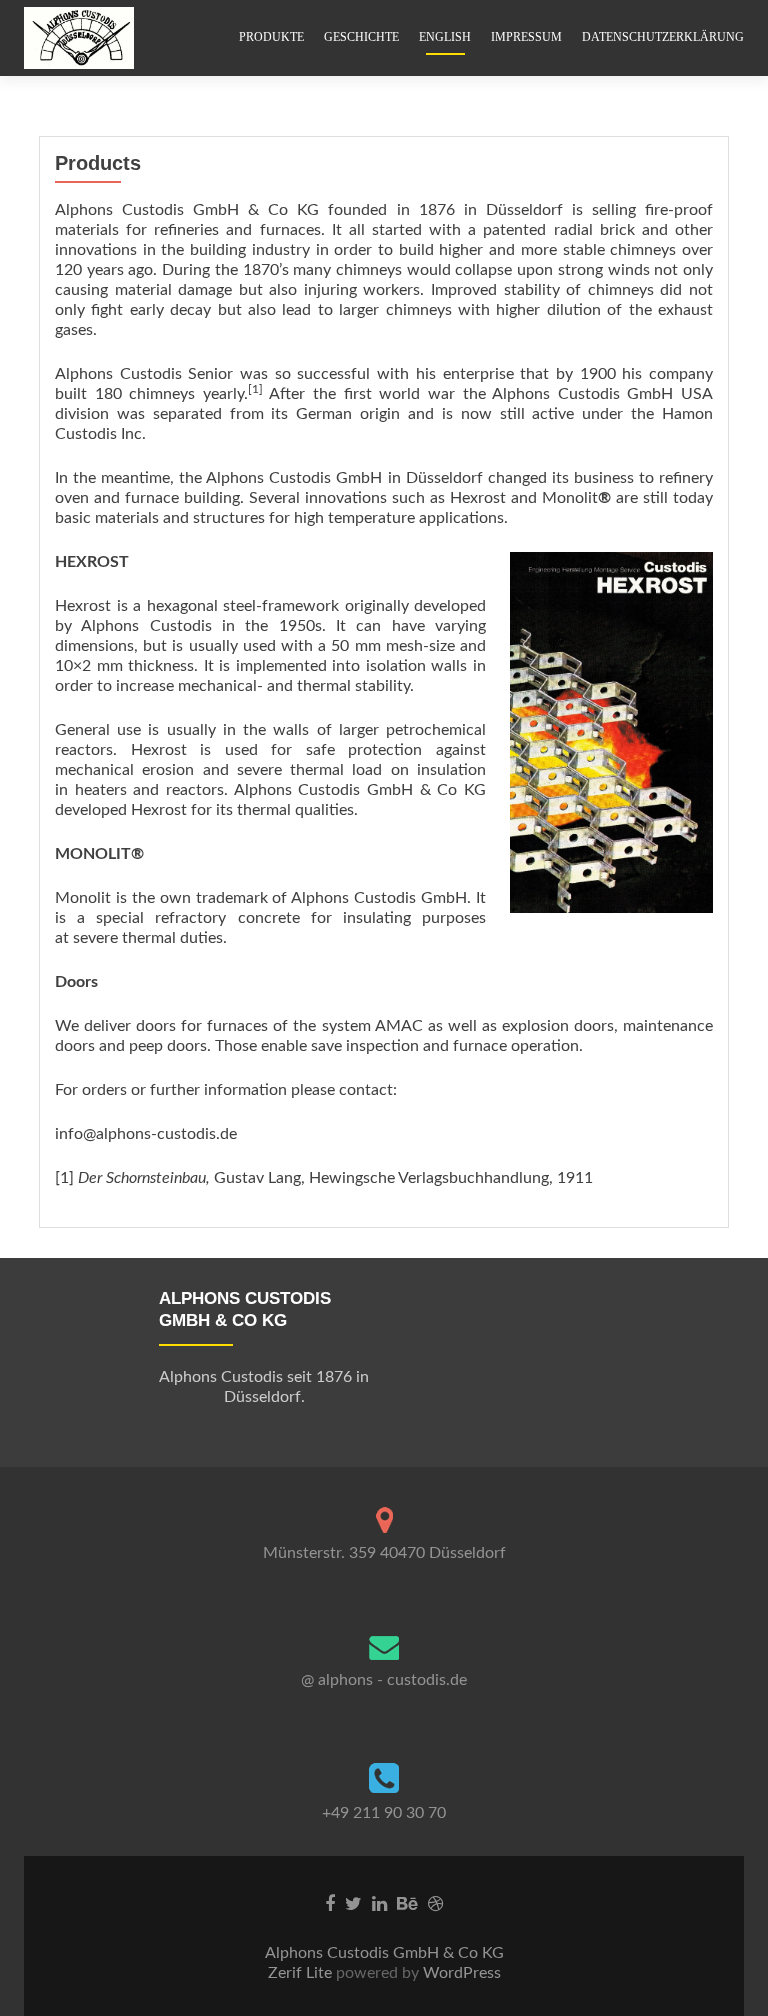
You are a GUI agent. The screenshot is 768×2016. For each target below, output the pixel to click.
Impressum (526, 37)
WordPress (460, 1973)
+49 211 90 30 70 (384, 1813)
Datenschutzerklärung (663, 37)
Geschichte (361, 37)
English (445, 37)
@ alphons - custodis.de (384, 1680)
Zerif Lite (302, 1973)
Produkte (271, 37)
